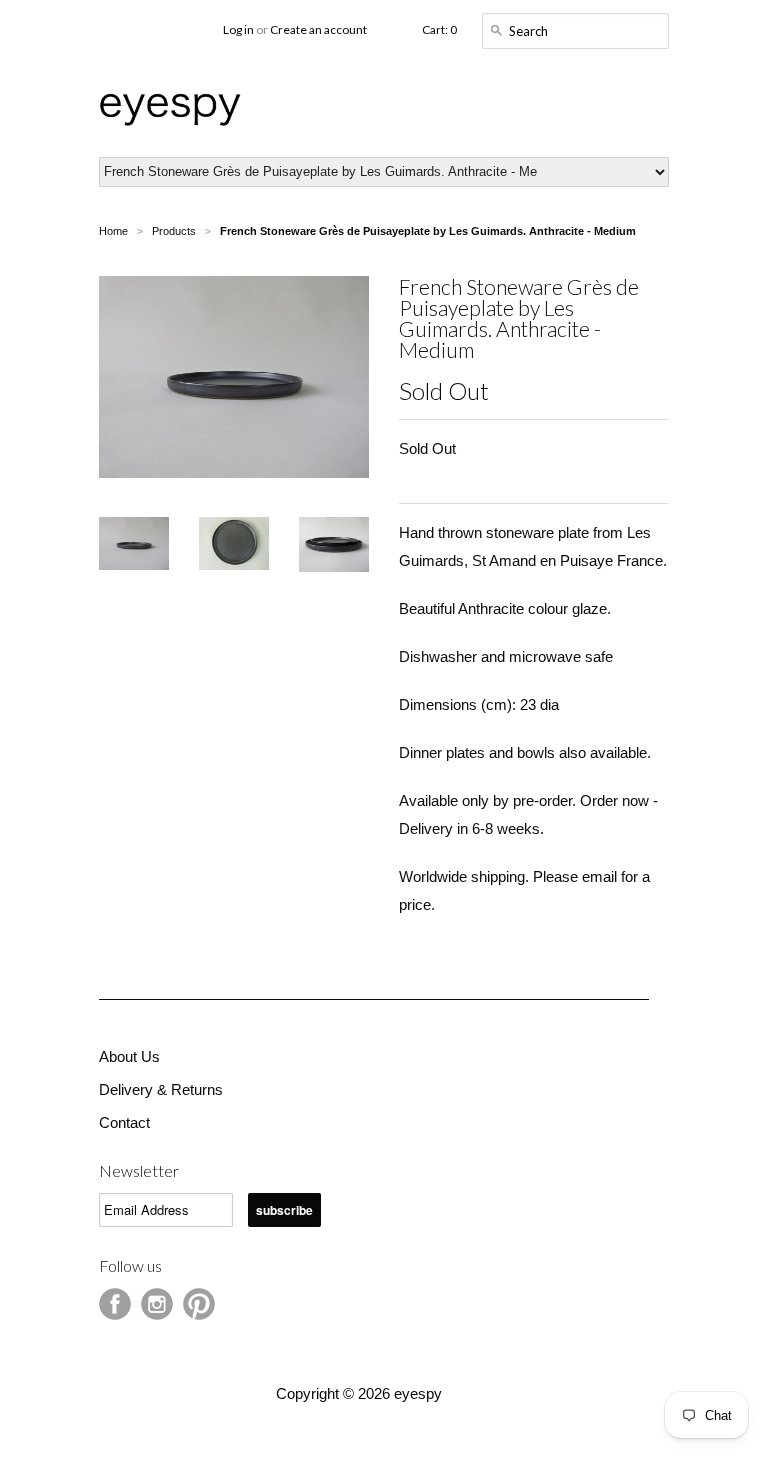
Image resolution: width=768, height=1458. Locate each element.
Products (174, 231)
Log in (238, 29)
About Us (129, 1056)
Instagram (157, 1304)
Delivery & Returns (161, 1089)
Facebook (115, 1304)
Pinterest (199, 1304)
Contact (124, 1122)
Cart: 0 (439, 29)
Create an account (318, 29)
